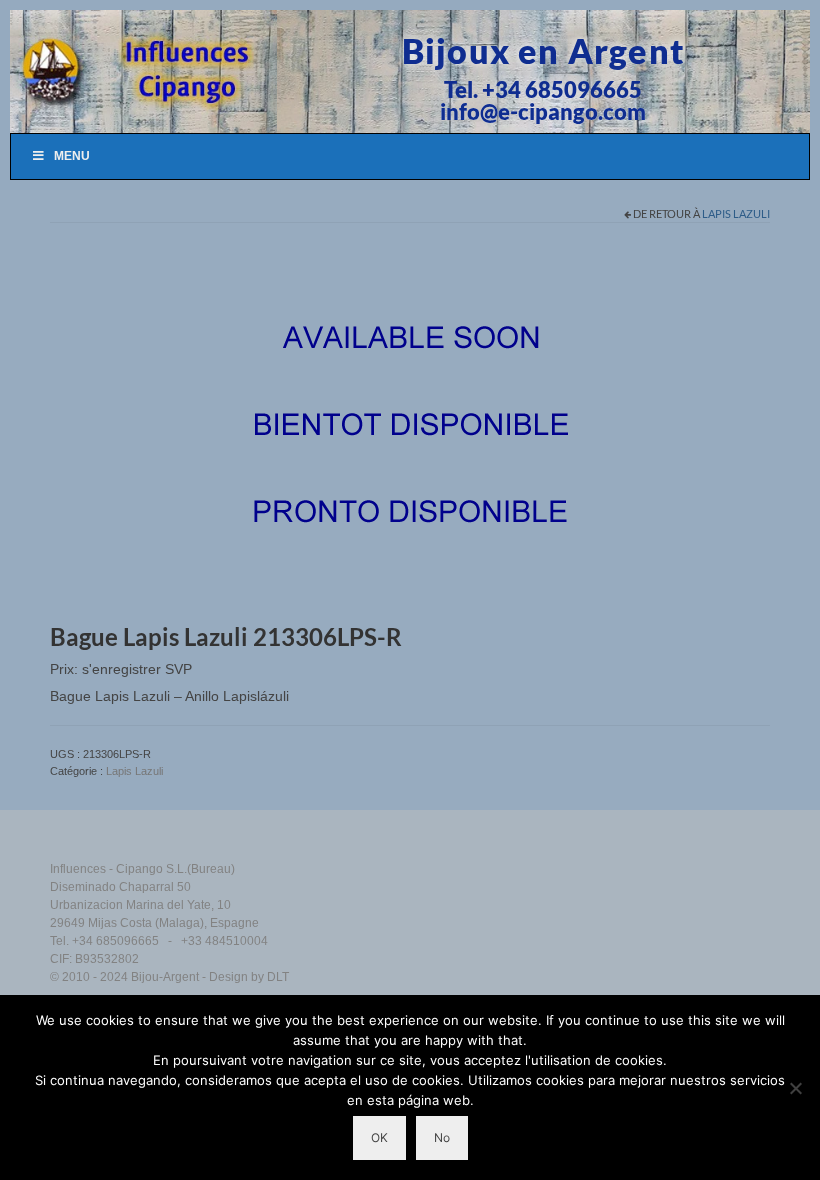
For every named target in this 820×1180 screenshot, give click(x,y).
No (442, 1137)
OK (379, 1137)
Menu (72, 156)
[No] (795, 1088)
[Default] (410, 427)
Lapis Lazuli (736, 213)
